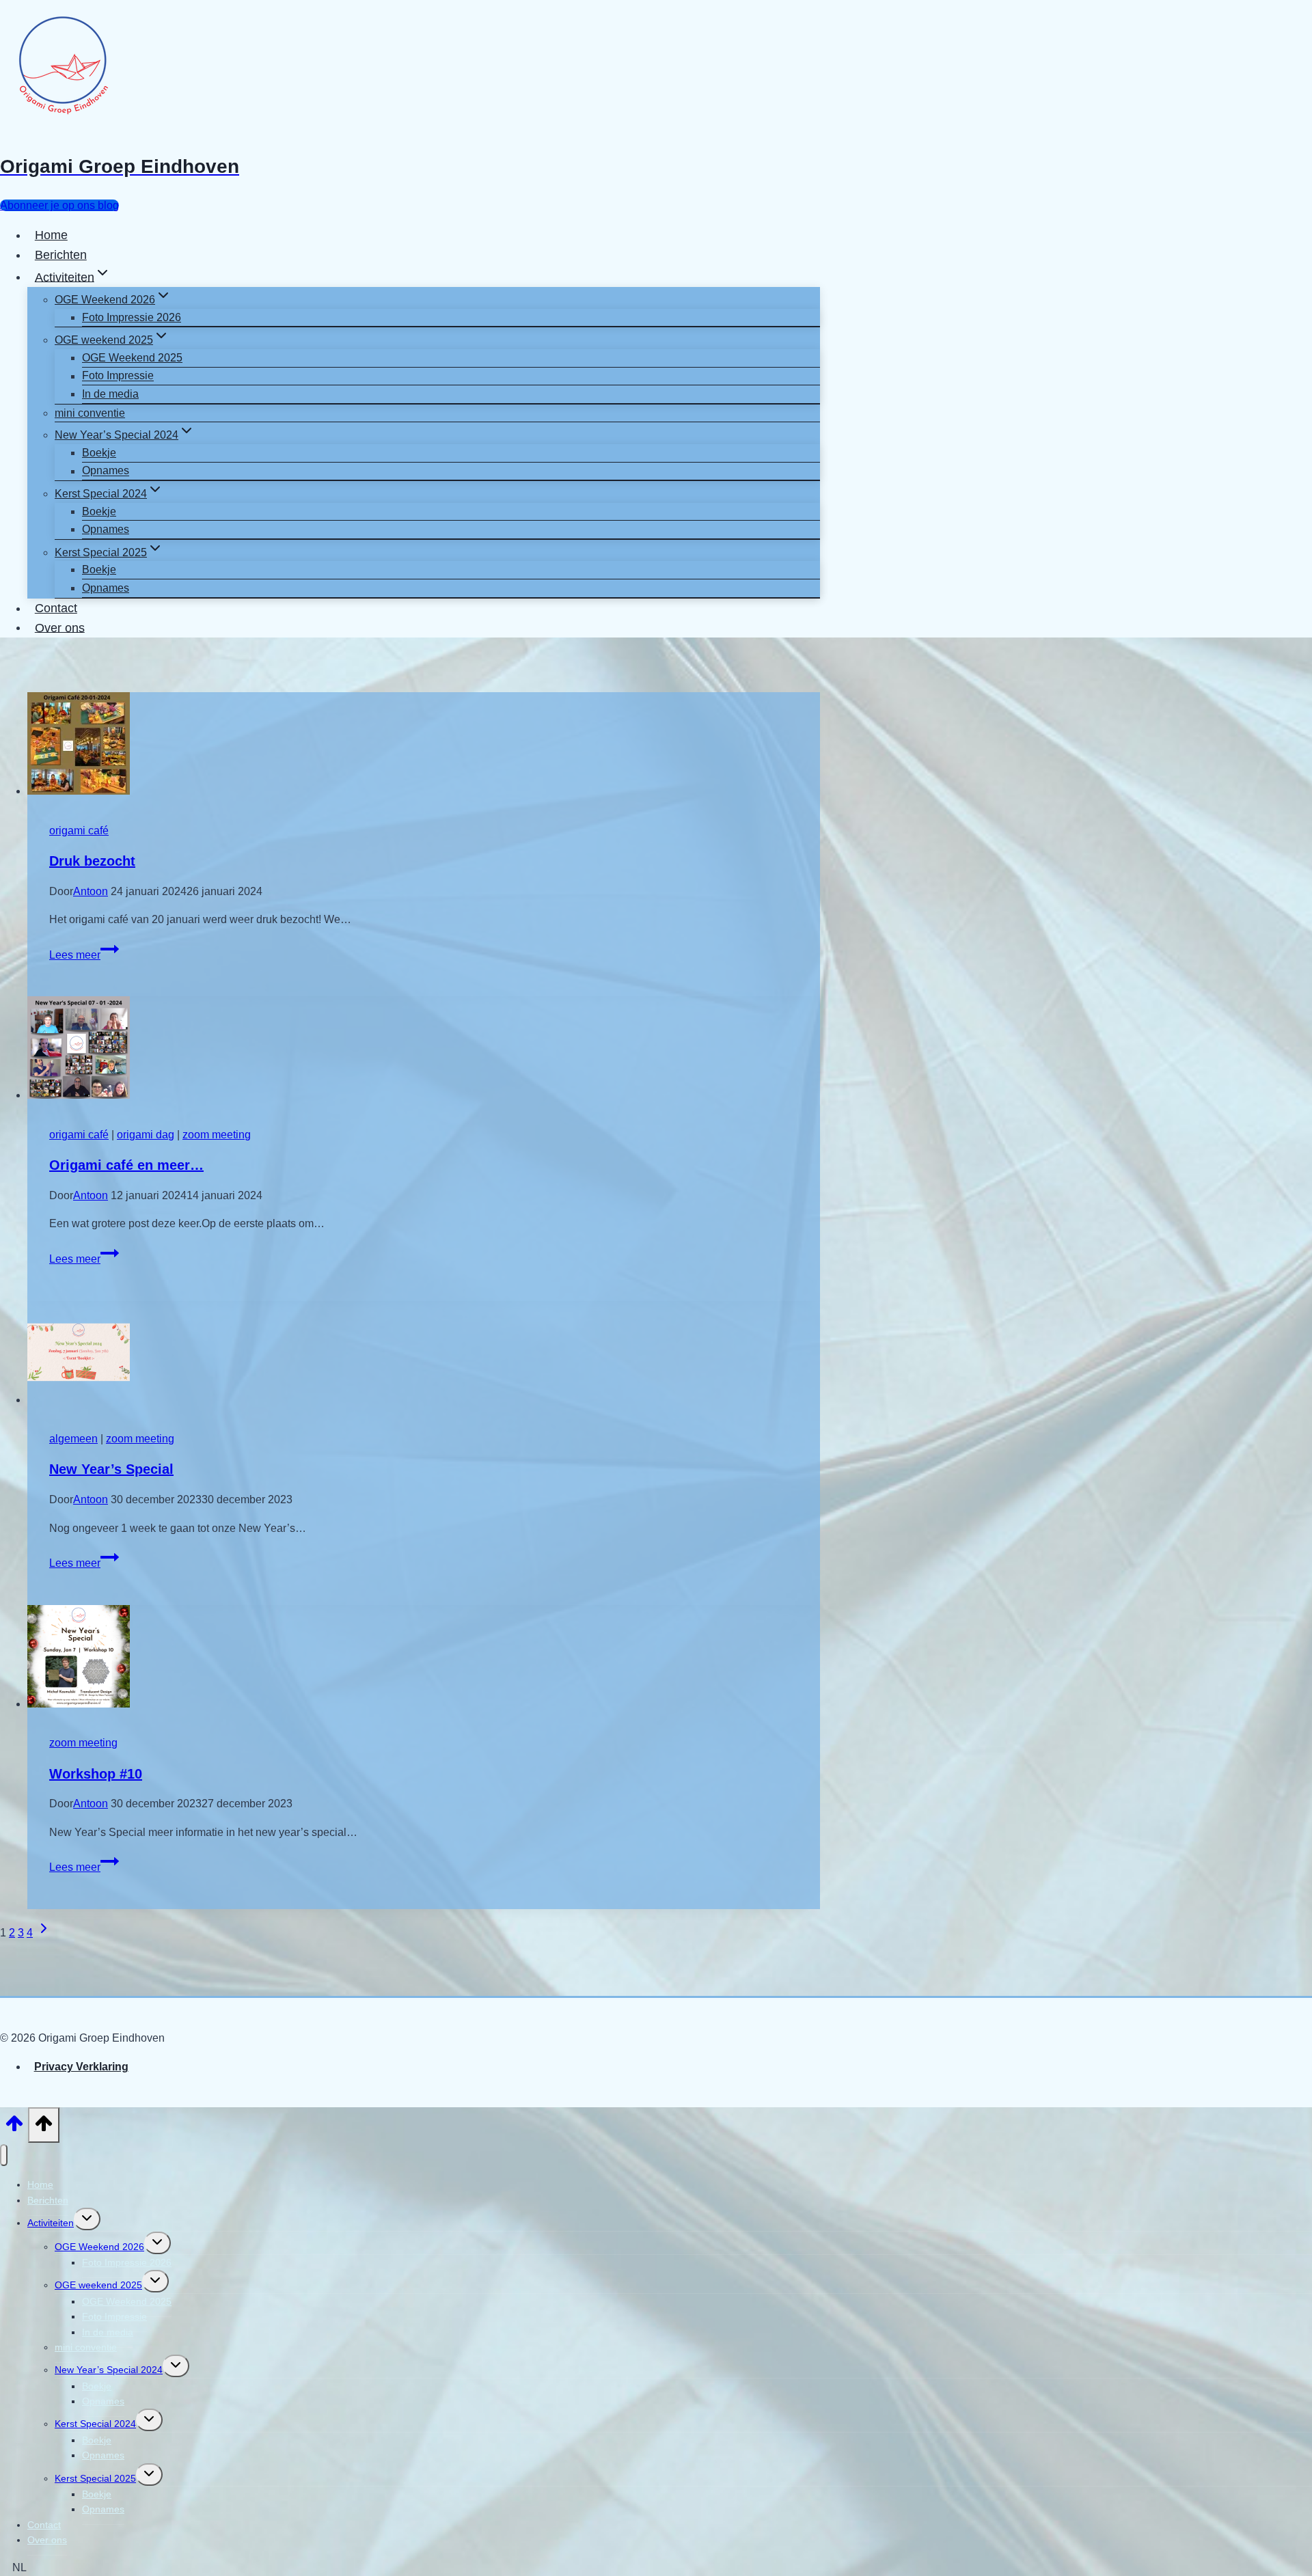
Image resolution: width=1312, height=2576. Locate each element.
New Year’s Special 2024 (109, 2370)
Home (51, 235)
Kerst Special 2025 (95, 2478)
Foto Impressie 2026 (132, 317)
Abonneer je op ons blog (59, 205)
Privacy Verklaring (81, 2067)
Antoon (91, 891)
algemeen (73, 1439)
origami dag (146, 1135)
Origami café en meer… (126, 1165)
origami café (79, 831)
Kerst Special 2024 (95, 2424)
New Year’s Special (111, 1469)
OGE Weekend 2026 (99, 2247)
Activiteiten (51, 2223)
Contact (56, 608)
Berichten (61, 255)
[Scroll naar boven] (14, 2128)
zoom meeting (217, 1135)
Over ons (60, 627)
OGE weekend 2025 (98, 2285)
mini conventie (90, 413)
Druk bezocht (92, 861)
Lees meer (84, 955)
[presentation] (424, 746)
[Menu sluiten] (4, 2155)
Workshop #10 (96, 1774)
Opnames (106, 471)
